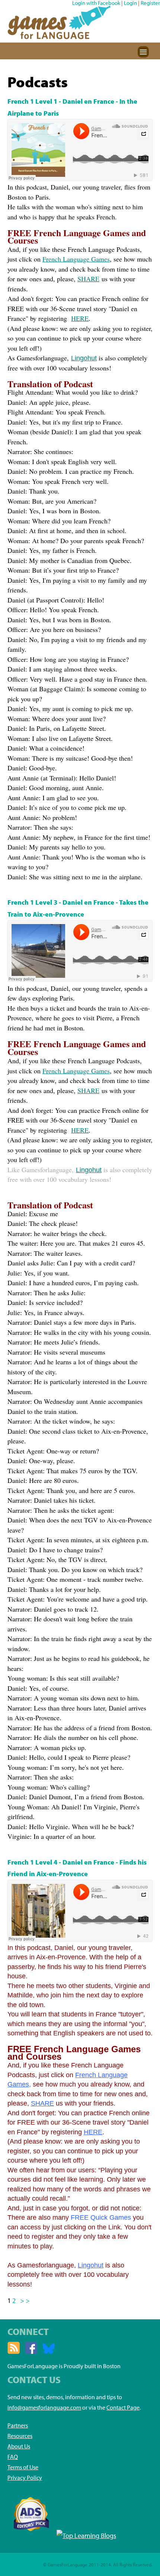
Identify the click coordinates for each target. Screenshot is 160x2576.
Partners (18, 2425)
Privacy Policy (25, 2478)
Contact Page (123, 2407)
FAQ (13, 2457)
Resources (20, 2436)
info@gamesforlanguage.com (44, 2407)
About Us (19, 2446)
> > (25, 2300)
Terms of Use (23, 2467)
